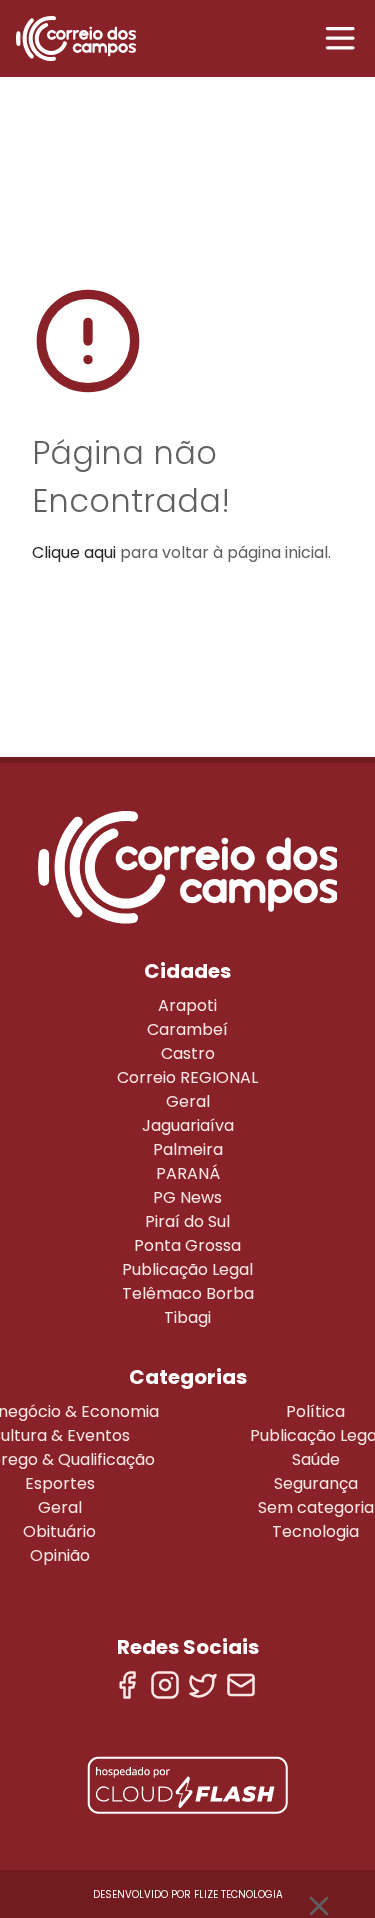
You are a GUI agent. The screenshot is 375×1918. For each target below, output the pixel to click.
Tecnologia (315, 1531)
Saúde (316, 1459)
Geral (188, 1101)
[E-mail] (241, 1685)
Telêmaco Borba (188, 1293)
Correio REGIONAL (187, 1077)
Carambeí (187, 1029)
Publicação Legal (187, 1269)
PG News (187, 1197)
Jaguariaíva (188, 1125)
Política (315, 1411)
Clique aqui (74, 552)
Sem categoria (316, 1507)
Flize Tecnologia (238, 1894)
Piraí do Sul (187, 1221)
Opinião (60, 1555)
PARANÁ (188, 1173)
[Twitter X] (203, 1685)
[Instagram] (165, 1685)
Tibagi (187, 1317)
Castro (188, 1053)
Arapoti (187, 1005)
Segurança (316, 1483)
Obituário (59, 1531)
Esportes (60, 1483)
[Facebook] (127, 1685)
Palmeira (188, 1149)
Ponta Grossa (187, 1245)
